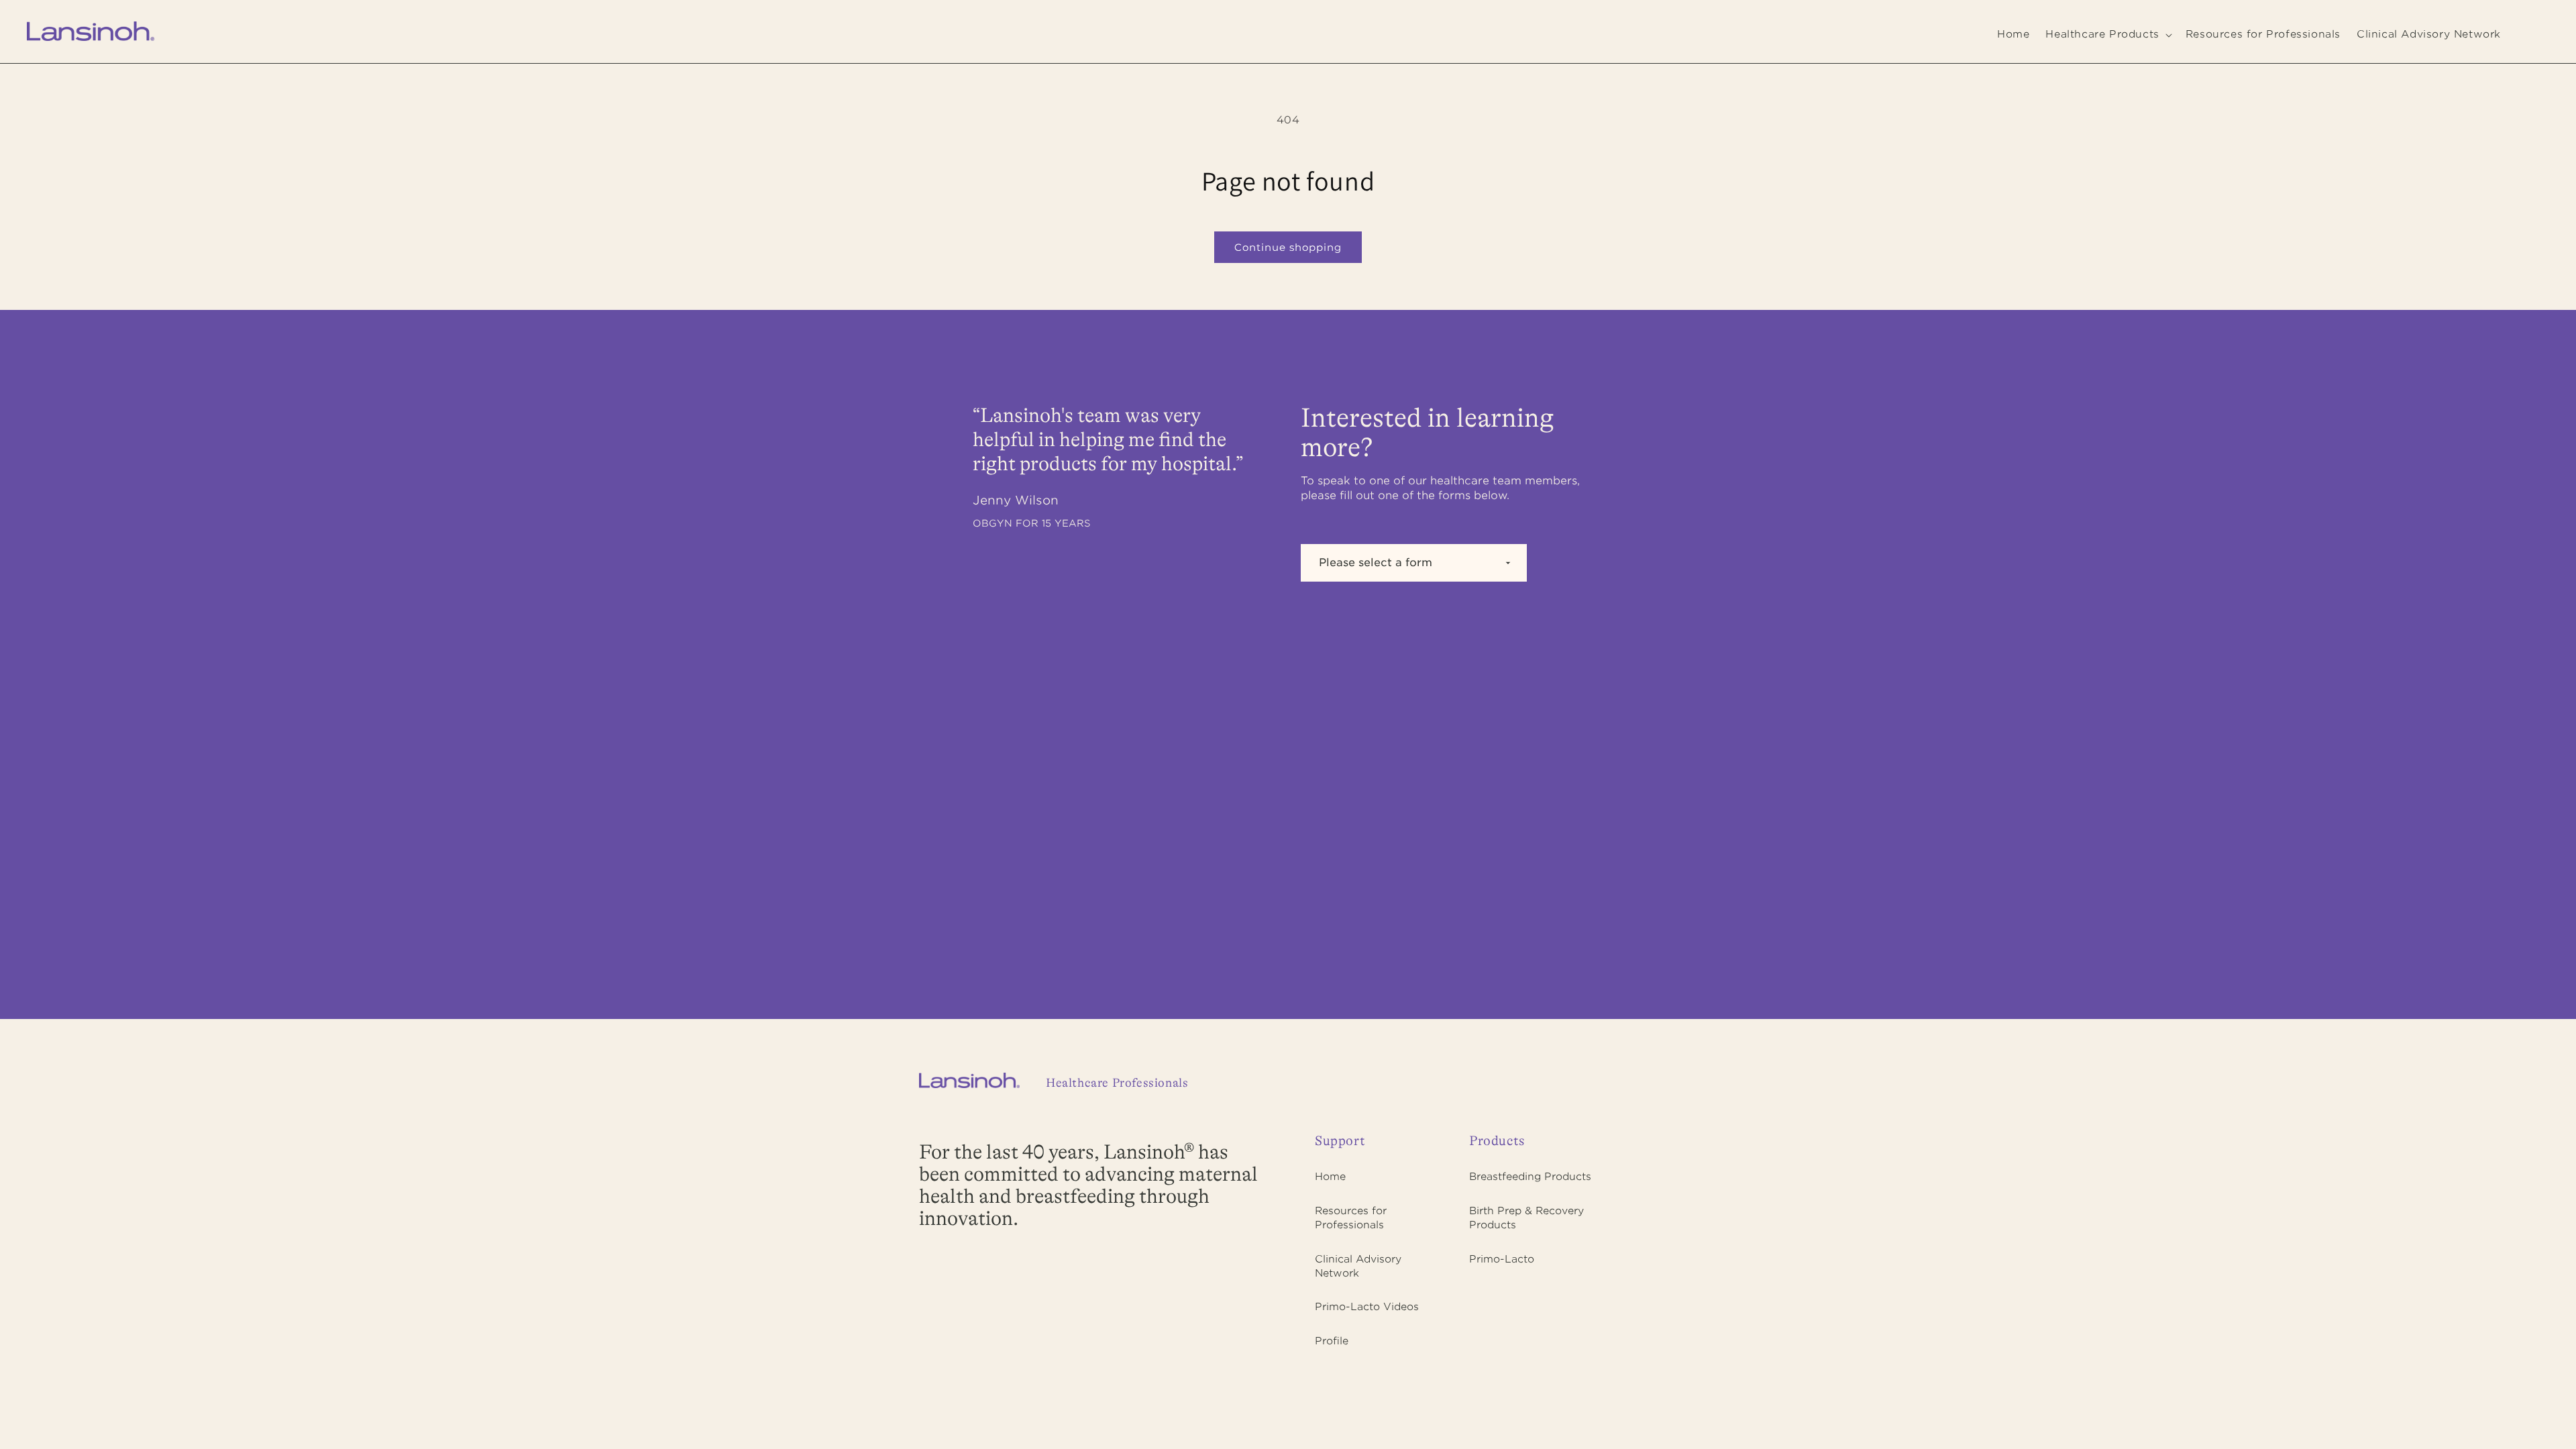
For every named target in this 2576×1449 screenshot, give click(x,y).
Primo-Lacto (1502, 1259)
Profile (1332, 1341)
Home (1330, 1177)
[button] (2107, 35)
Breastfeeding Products (1530, 1177)
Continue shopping (1288, 247)
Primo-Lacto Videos (1367, 1307)
